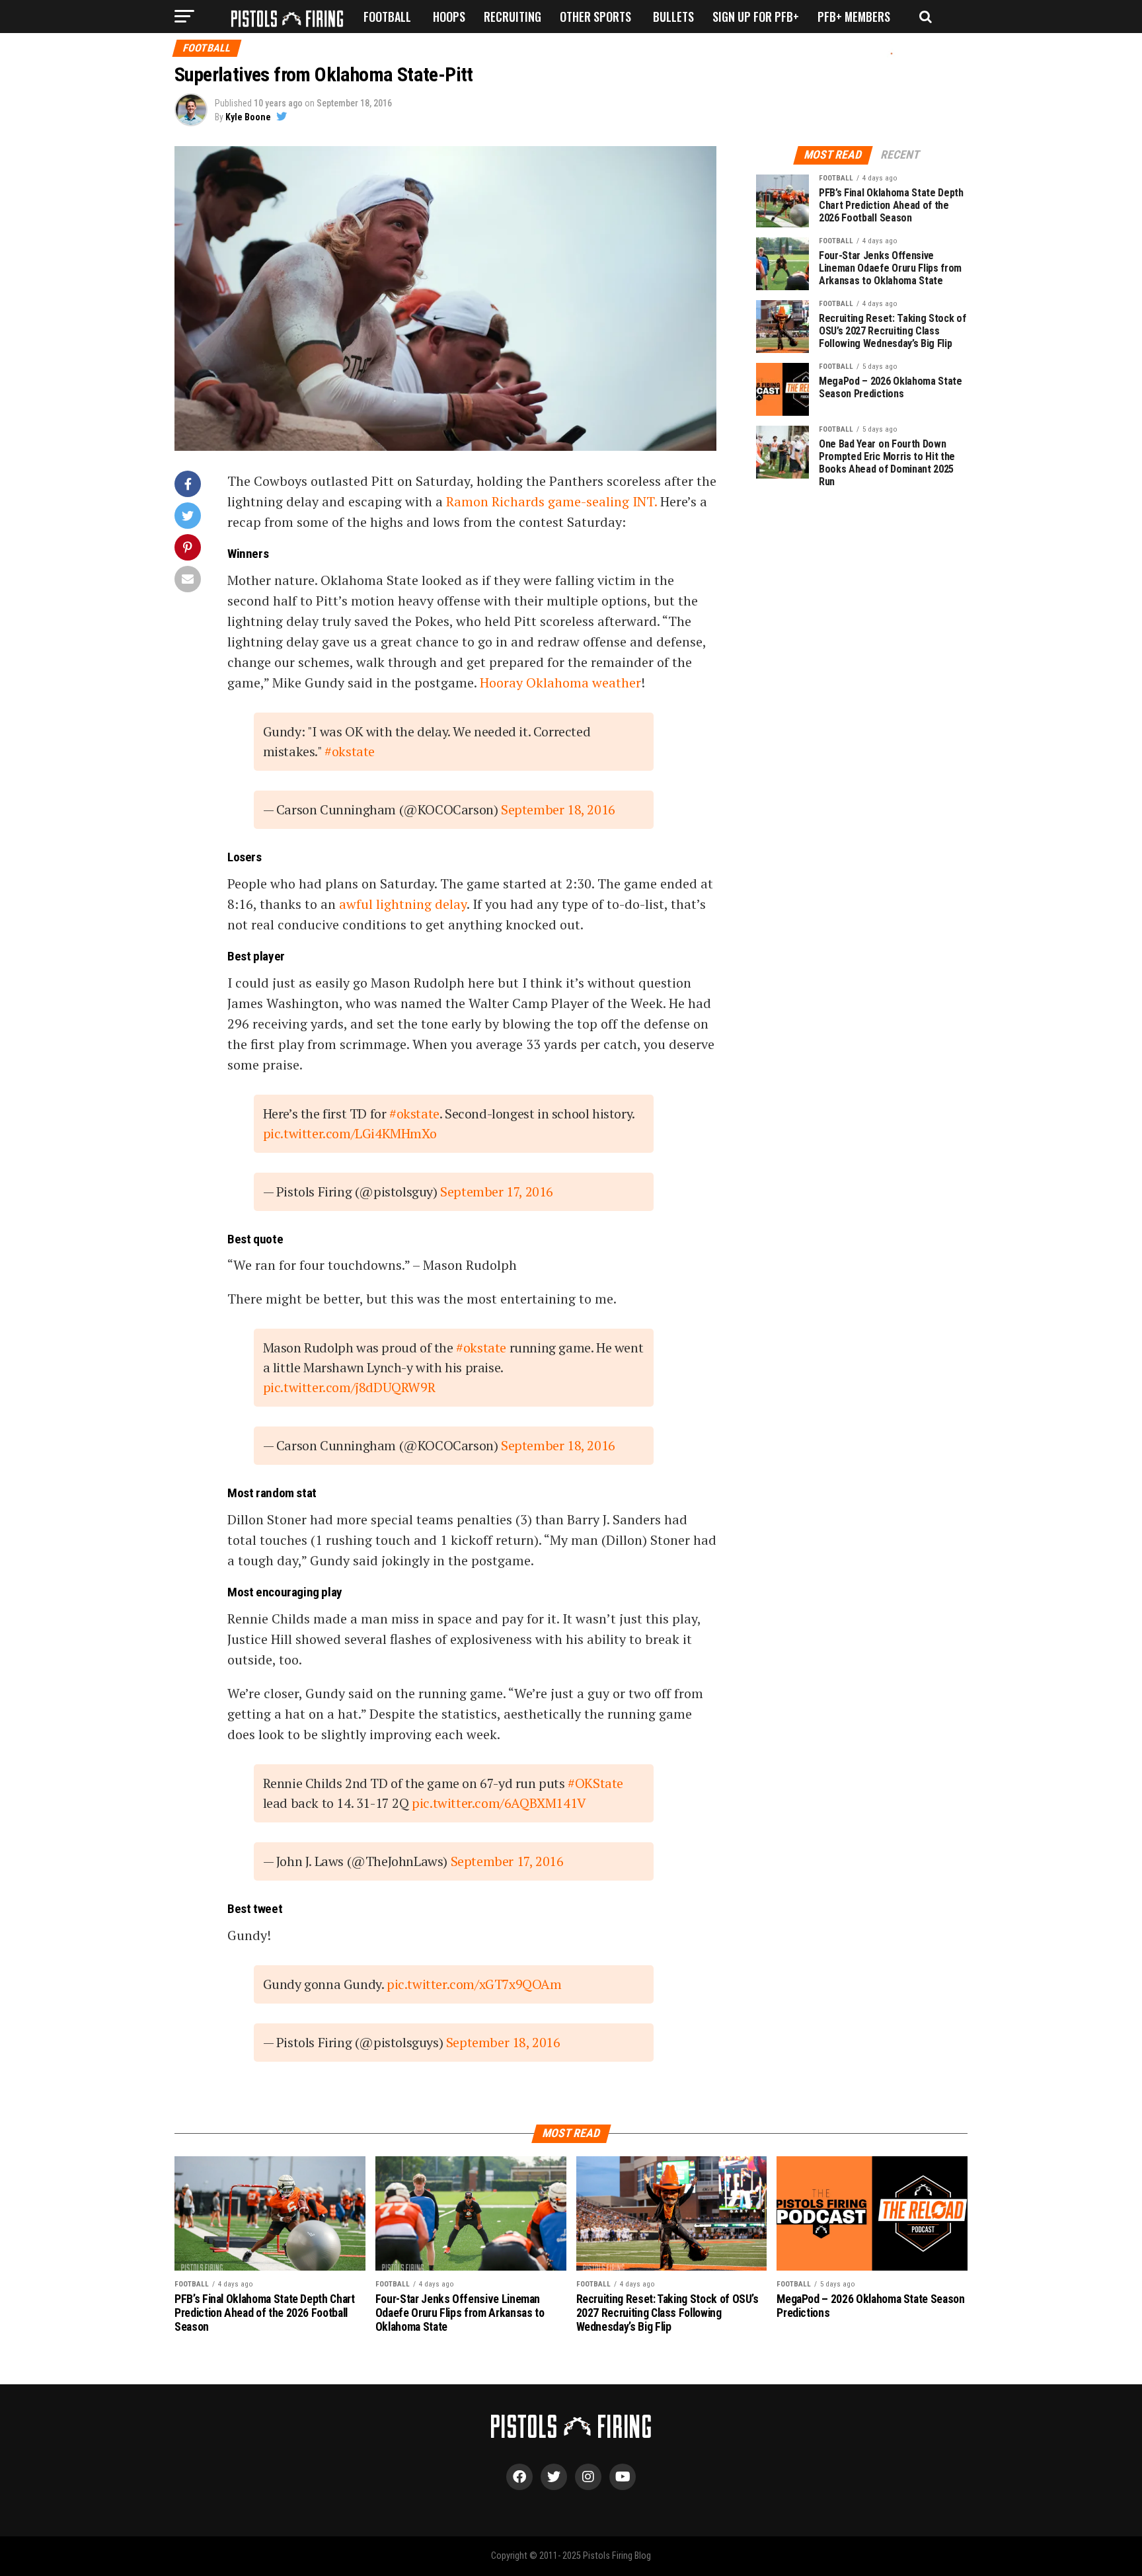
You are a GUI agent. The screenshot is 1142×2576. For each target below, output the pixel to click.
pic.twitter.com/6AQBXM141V (499, 1803)
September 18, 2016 (558, 809)
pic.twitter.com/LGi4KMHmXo (350, 1133)
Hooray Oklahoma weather (560, 683)
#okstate (350, 751)
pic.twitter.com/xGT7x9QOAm (474, 1984)
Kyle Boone (248, 117)
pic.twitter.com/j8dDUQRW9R (349, 1387)
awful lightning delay (403, 904)
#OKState (595, 1783)
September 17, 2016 (497, 1191)
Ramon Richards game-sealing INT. (553, 501)
